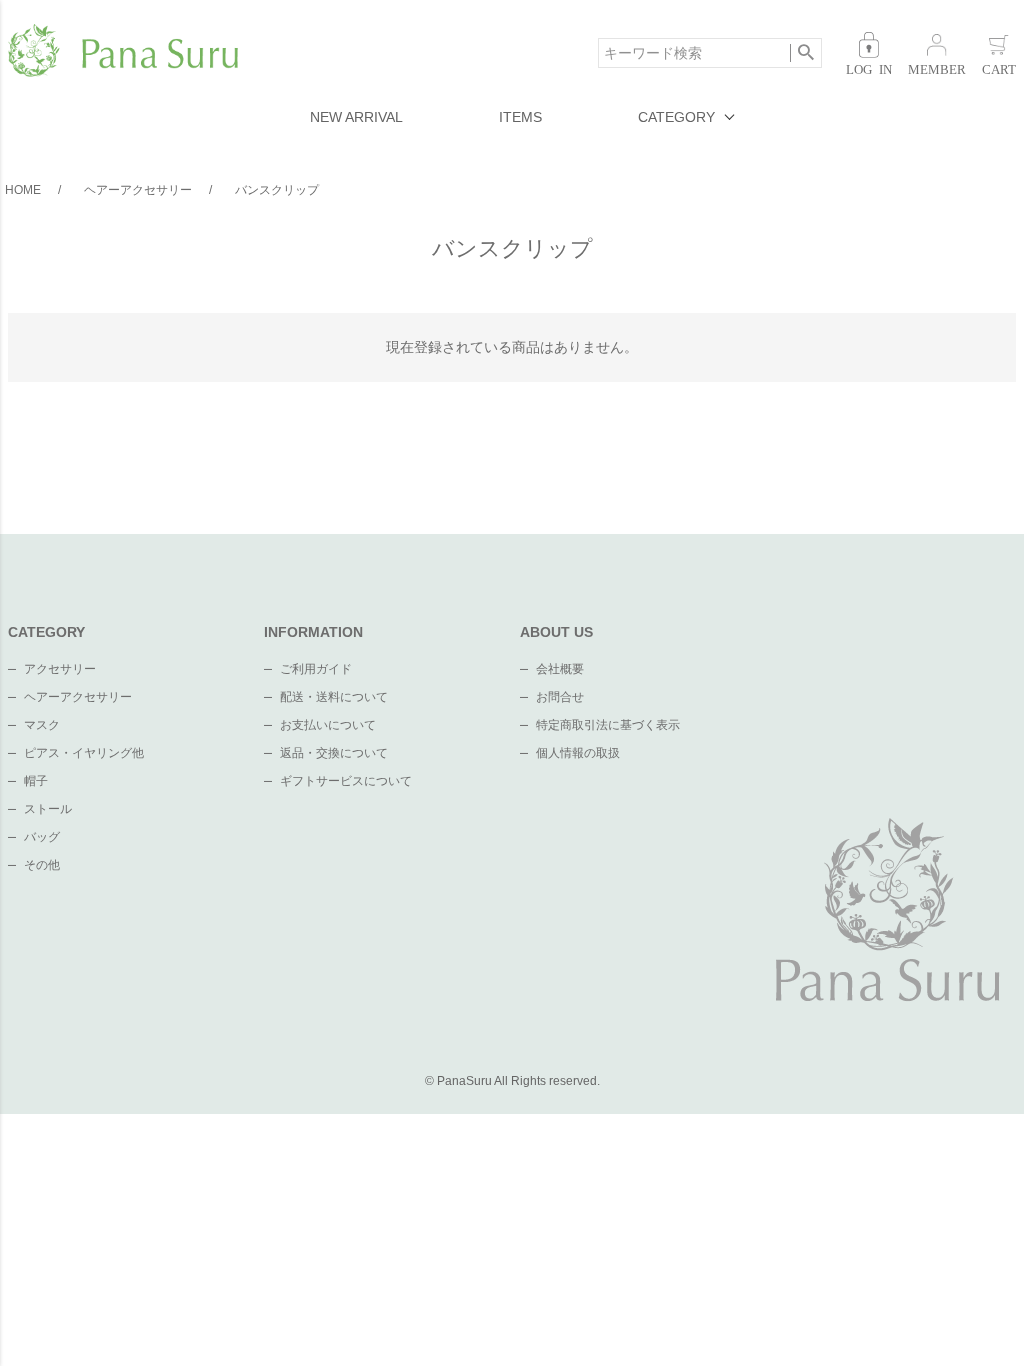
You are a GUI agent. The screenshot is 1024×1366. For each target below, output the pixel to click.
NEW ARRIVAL (356, 117)
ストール (48, 809)
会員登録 (937, 53)
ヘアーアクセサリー (138, 190)
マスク (42, 725)
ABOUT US (556, 632)
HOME (23, 190)
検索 (805, 53)
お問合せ (560, 697)
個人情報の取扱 (578, 753)
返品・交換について (334, 753)
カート (999, 53)
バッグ (42, 837)
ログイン (869, 53)
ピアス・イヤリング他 (84, 753)
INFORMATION (313, 632)
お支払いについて (328, 725)
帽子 (36, 781)
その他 (42, 865)
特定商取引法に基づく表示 (608, 725)
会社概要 (560, 669)
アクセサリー (60, 669)
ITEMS (520, 117)
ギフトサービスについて (346, 781)
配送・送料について (334, 697)
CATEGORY (676, 117)
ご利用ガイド (316, 669)
